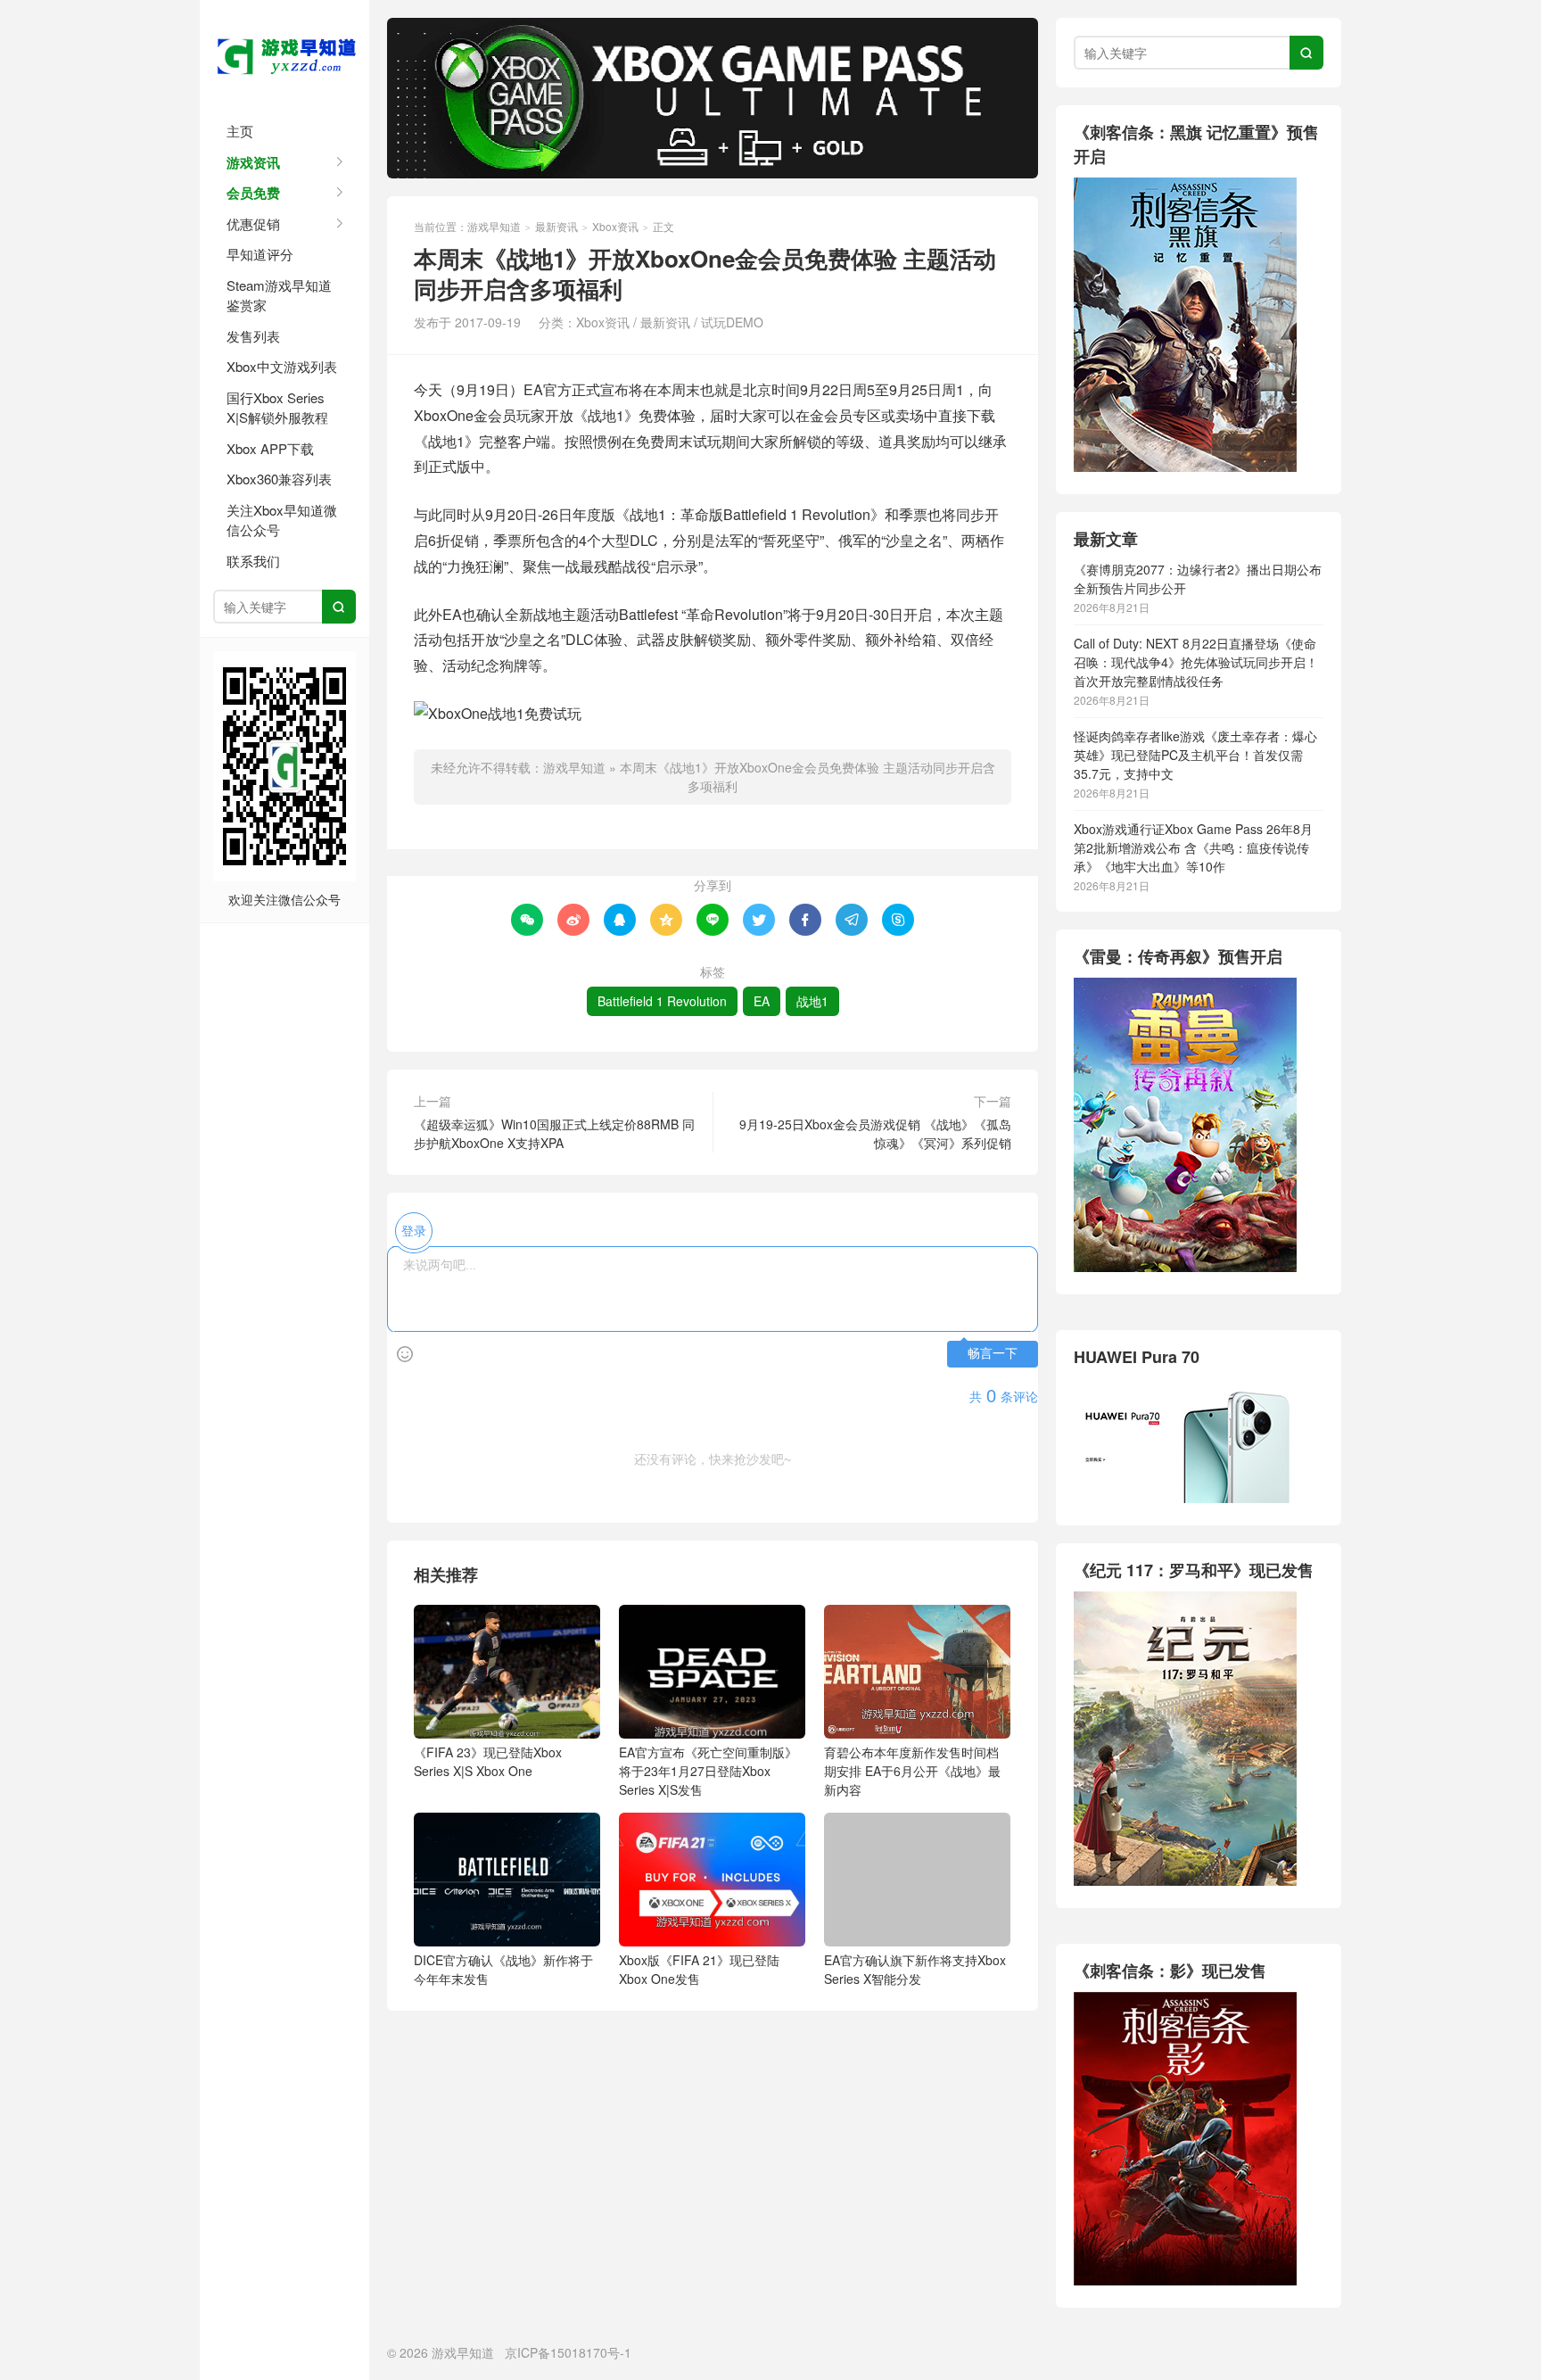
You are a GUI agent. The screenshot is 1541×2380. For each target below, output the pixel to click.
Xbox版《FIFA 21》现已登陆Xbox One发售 (699, 1969)
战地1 (812, 1001)
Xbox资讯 (615, 226)
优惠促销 (253, 223)
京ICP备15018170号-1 (568, 2352)
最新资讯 (556, 226)
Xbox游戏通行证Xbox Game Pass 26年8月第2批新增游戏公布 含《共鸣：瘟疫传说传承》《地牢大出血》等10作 (1193, 847)
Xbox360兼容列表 (279, 479)
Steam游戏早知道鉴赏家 (279, 295)
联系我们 (253, 561)
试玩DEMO (732, 322)
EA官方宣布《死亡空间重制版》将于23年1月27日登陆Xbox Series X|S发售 (708, 1771)
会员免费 (253, 193)
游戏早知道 (284, 54)
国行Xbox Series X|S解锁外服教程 (277, 408)
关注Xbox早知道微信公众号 (282, 520)
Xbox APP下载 (270, 448)
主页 (240, 131)
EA (762, 1001)
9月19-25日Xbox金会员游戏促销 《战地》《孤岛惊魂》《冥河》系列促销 (875, 1133)
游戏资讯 (253, 162)
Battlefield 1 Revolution (662, 1001)
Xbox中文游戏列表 (282, 366)
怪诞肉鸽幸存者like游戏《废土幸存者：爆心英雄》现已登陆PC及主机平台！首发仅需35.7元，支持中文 (1195, 755)
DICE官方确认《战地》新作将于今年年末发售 (503, 1969)
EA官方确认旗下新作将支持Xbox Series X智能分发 (915, 1969)
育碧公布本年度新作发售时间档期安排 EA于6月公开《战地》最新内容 (912, 1771)
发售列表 (253, 336)
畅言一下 (993, 1354)
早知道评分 (260, 254)
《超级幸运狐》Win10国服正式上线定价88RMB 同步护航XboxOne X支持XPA (554, 1133)
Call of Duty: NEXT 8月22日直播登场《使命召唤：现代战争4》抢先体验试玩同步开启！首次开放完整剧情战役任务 (1196, 662)
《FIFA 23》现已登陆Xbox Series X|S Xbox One (488, 1761)
